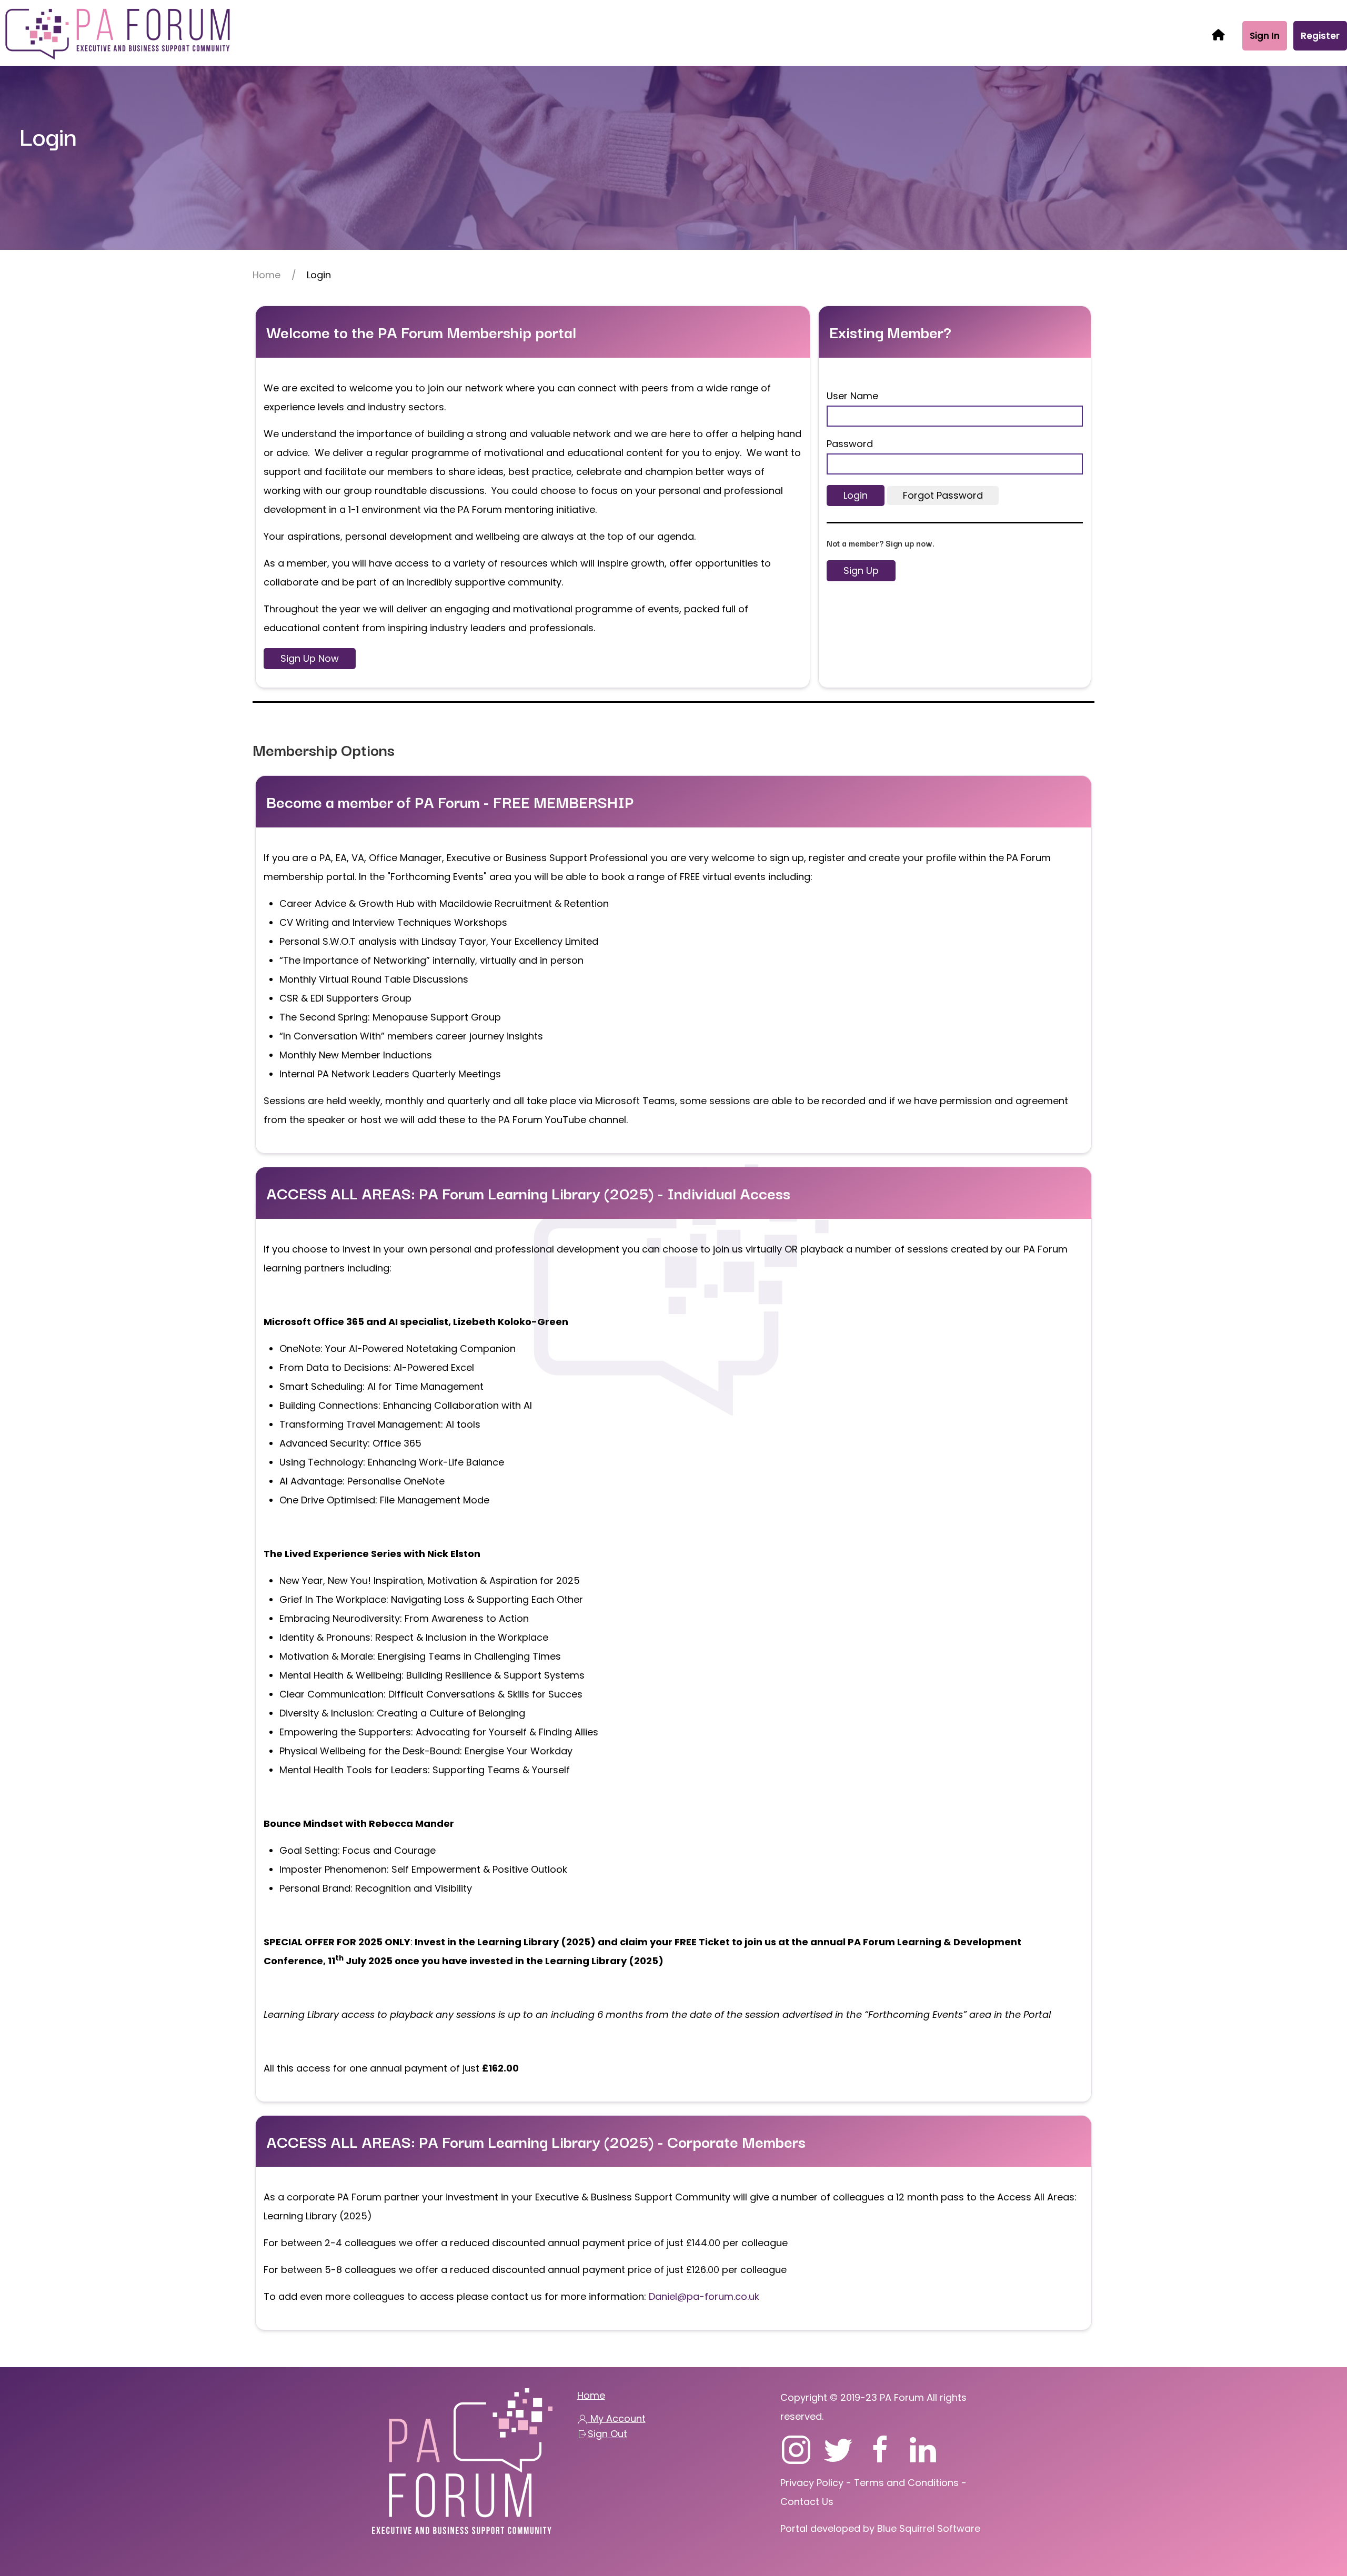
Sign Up (861, 570)
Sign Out (607, 2434)
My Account (617, 2418)
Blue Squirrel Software (929, 2528)
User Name (852, 396)
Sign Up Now (310, 658)
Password (850, 444)
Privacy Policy (813, 2483)
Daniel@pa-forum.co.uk (704, 2296)
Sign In (1265, 36)
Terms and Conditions (906, 2483)
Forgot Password (943, 495)
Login (856, 495)
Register (1320, 36)
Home (267, 275)
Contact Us (807, 2502)
